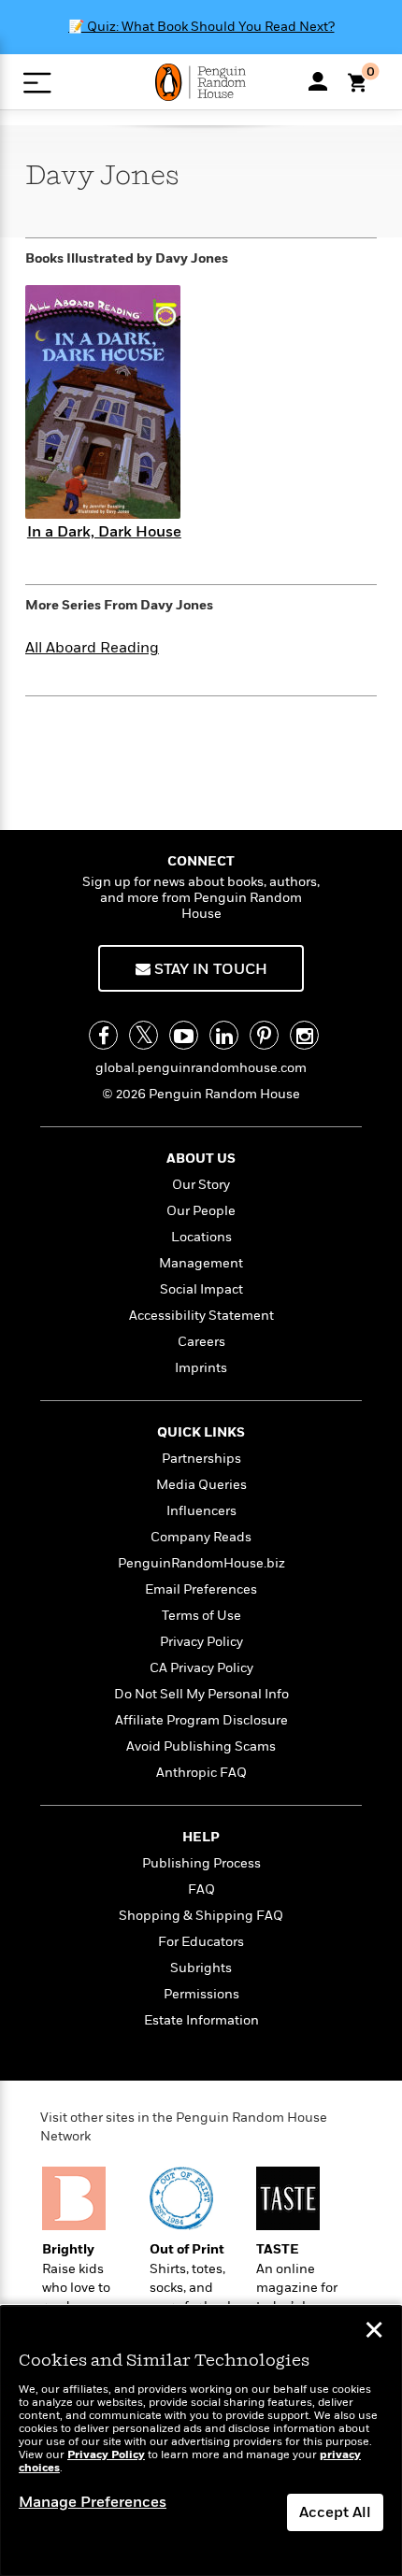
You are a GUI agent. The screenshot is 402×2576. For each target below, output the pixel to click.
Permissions (201, 1994)
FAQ (201, 1889)
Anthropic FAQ (201, 1773)
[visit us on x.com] (144, 1035)
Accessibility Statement (201, 1316)
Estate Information (201, 2020)
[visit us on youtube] (184, 1035)
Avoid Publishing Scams (201, 1746)
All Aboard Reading (92, 648)
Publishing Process (201, 1863)
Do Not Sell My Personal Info (201, 1694)
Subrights (201, 1968)
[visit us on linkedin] (224, 1035)
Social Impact (201, 1289)
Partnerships (201, 1459)
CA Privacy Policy (201, 1668)
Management (201, 1263)
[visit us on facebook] (103, 1035)
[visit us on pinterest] (264, 1035)
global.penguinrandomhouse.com (201, 1068)
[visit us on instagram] (304, 1035)
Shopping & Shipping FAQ (201, 1916)
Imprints (201, 1368)
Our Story (201, 1185)
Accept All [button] (335, 2512)
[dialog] (201, 2441)
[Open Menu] (37, 83)
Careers (201, 1342)
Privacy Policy (201, 1642)
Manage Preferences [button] (93, 2502)
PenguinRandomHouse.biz (201, 1563)
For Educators (201, 1942)
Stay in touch (209, 969)
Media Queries (201, 1485)
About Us (201, 1159)
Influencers (201, 1511)
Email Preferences (201, 1589)
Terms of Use (201, 1616)
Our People (201, 1211)
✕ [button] (374, 2332)
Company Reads (201, 1537)
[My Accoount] (318, 81)
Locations (201, 1237)
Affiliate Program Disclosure (201, 1720)
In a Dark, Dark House (104, 532)
